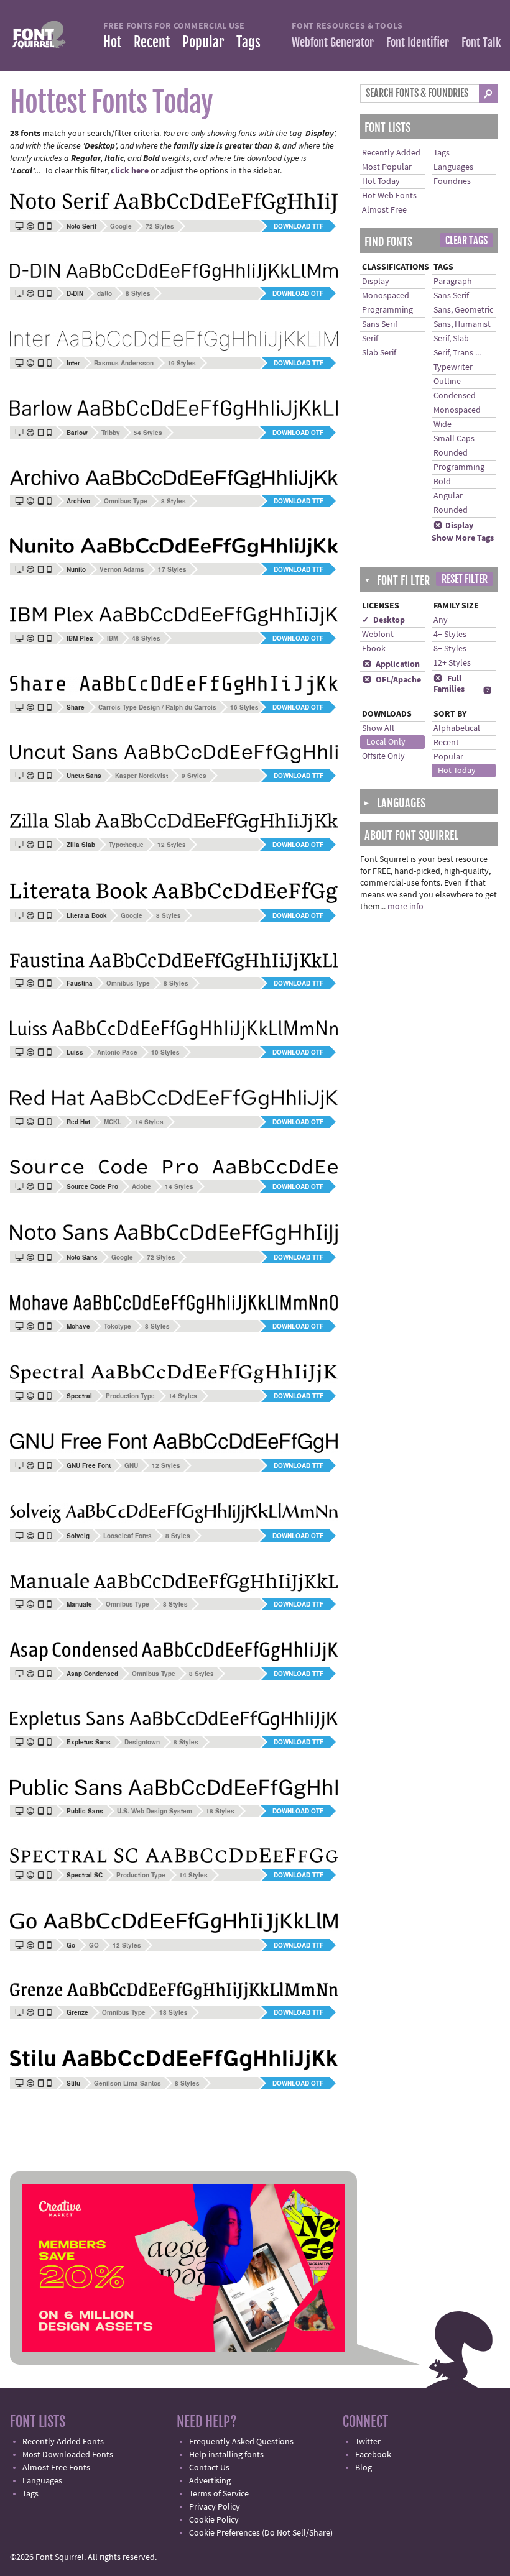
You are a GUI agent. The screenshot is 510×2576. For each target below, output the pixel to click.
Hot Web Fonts (389, 196)
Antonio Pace (117, 1052)
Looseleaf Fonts (127, 1536)
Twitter (368, 2442)
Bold (442, 482)
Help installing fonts (226, 2455)
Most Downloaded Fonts (68, 2455)
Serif (370, 339)
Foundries (452, 181)
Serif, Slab (451, 339)
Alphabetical (457, 728)
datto (104, 293)
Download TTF (299, 226)
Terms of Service (219, 2494)
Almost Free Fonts (56, 2468)
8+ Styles (450, 649)
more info (406, 907)
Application (391, 664)
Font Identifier (418, 42)
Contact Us (209, 2468)
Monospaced (386, 296)
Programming (387, 310)
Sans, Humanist (462, 324)
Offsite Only (383, 756)
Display (376, 282)
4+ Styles (450, 635)
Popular (203, 42)
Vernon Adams (122, 569)
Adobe (141, 1186)
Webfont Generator (333, 42)
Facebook (373, 2455)
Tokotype (118, 1326)
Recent (152, 42)
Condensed (455, 396)
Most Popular (387, 167)
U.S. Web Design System (155, 1811)
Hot (112, 42)
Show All (378, 728)
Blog (364, 2468)
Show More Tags (463, 538)
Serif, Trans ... (457, 353)
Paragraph (453, 282)
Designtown (142, 1742)
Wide (443, 424)
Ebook (374, 649)
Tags (248, 42)
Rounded (451, 453)
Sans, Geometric (463, 310)
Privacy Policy (215, 2507)
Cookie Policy (214, 2520)
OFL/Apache (392, 680)
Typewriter (453, 367)
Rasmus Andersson (124, 363)
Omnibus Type (126, 501)
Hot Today (381, 181)
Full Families (449, 684)
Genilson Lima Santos (127, 2083)
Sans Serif (380, 324)
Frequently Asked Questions (241, 2442)
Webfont (378, 635)
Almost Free (384, 210)
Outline (447, 382)
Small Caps (454, 439)
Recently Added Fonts (63, 2442)
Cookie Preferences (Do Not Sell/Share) (261, 2533)
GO (94, 1945)
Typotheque (126, 845)
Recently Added (391, 153)
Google (121, 226)
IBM (113, 638)
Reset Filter (465, 579)
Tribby (111, 433)
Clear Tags (466, 241)
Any (441, 620)
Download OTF (298, 293)
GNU (131, 1465)
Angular (448, 496)
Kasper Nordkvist (141, 776)
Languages (453, 167)
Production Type (130, 1396)
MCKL (113, 1122)
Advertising (210, 2481)
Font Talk (481, 42)
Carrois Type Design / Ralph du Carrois (157, 707)
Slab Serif (379, 353)
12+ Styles (452, 663)
